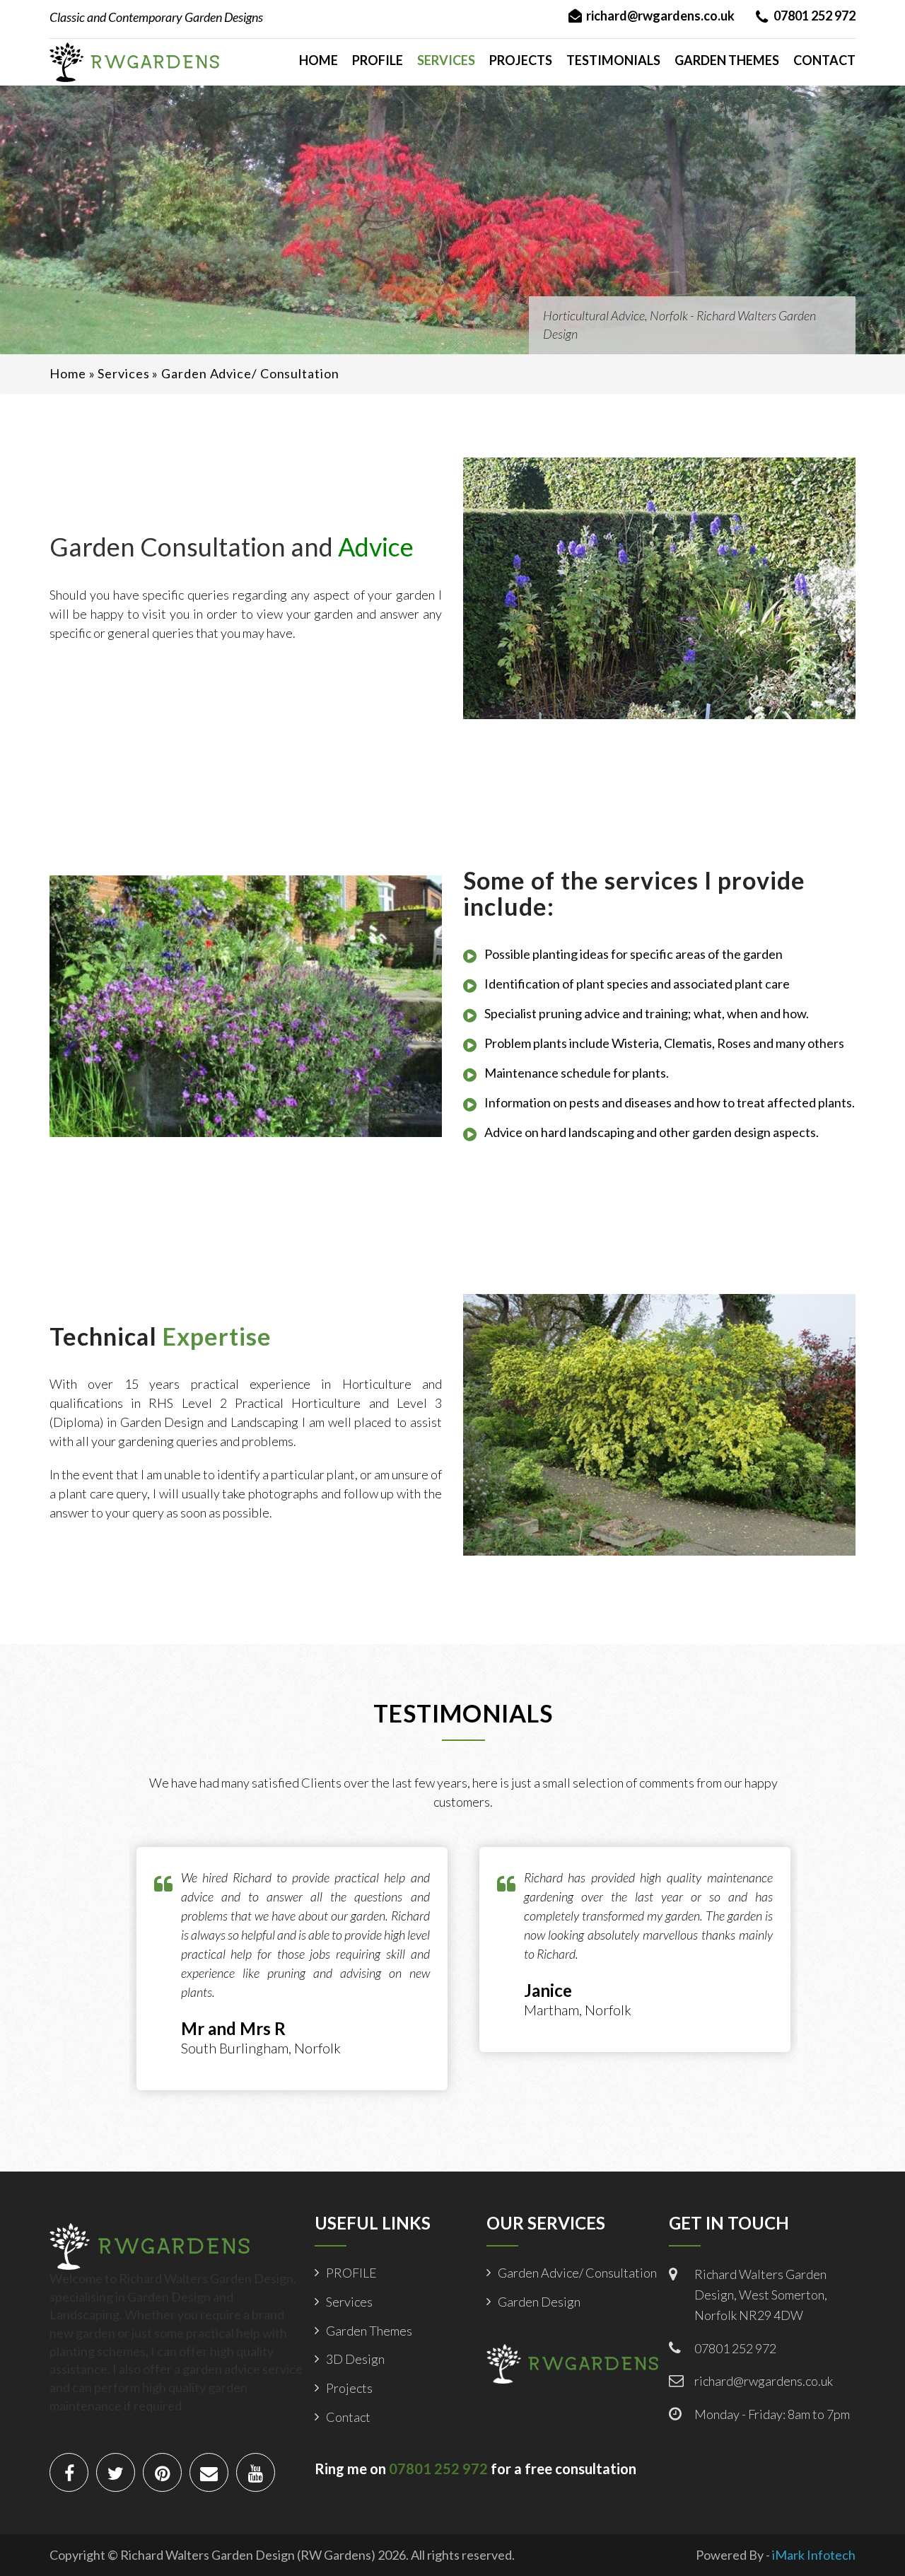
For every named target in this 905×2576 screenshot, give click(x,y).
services (123, 373)
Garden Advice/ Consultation (577, 2273)
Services (446, 60)
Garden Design (539, 2302)
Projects (521, 60)
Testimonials (613, 60)
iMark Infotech (814, 2555)
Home (319, 60)
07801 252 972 (814, 16)
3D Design (355, 2359)
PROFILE (378, 60)
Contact (824, 60)
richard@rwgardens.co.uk (660, 16)
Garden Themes (727, 60)
